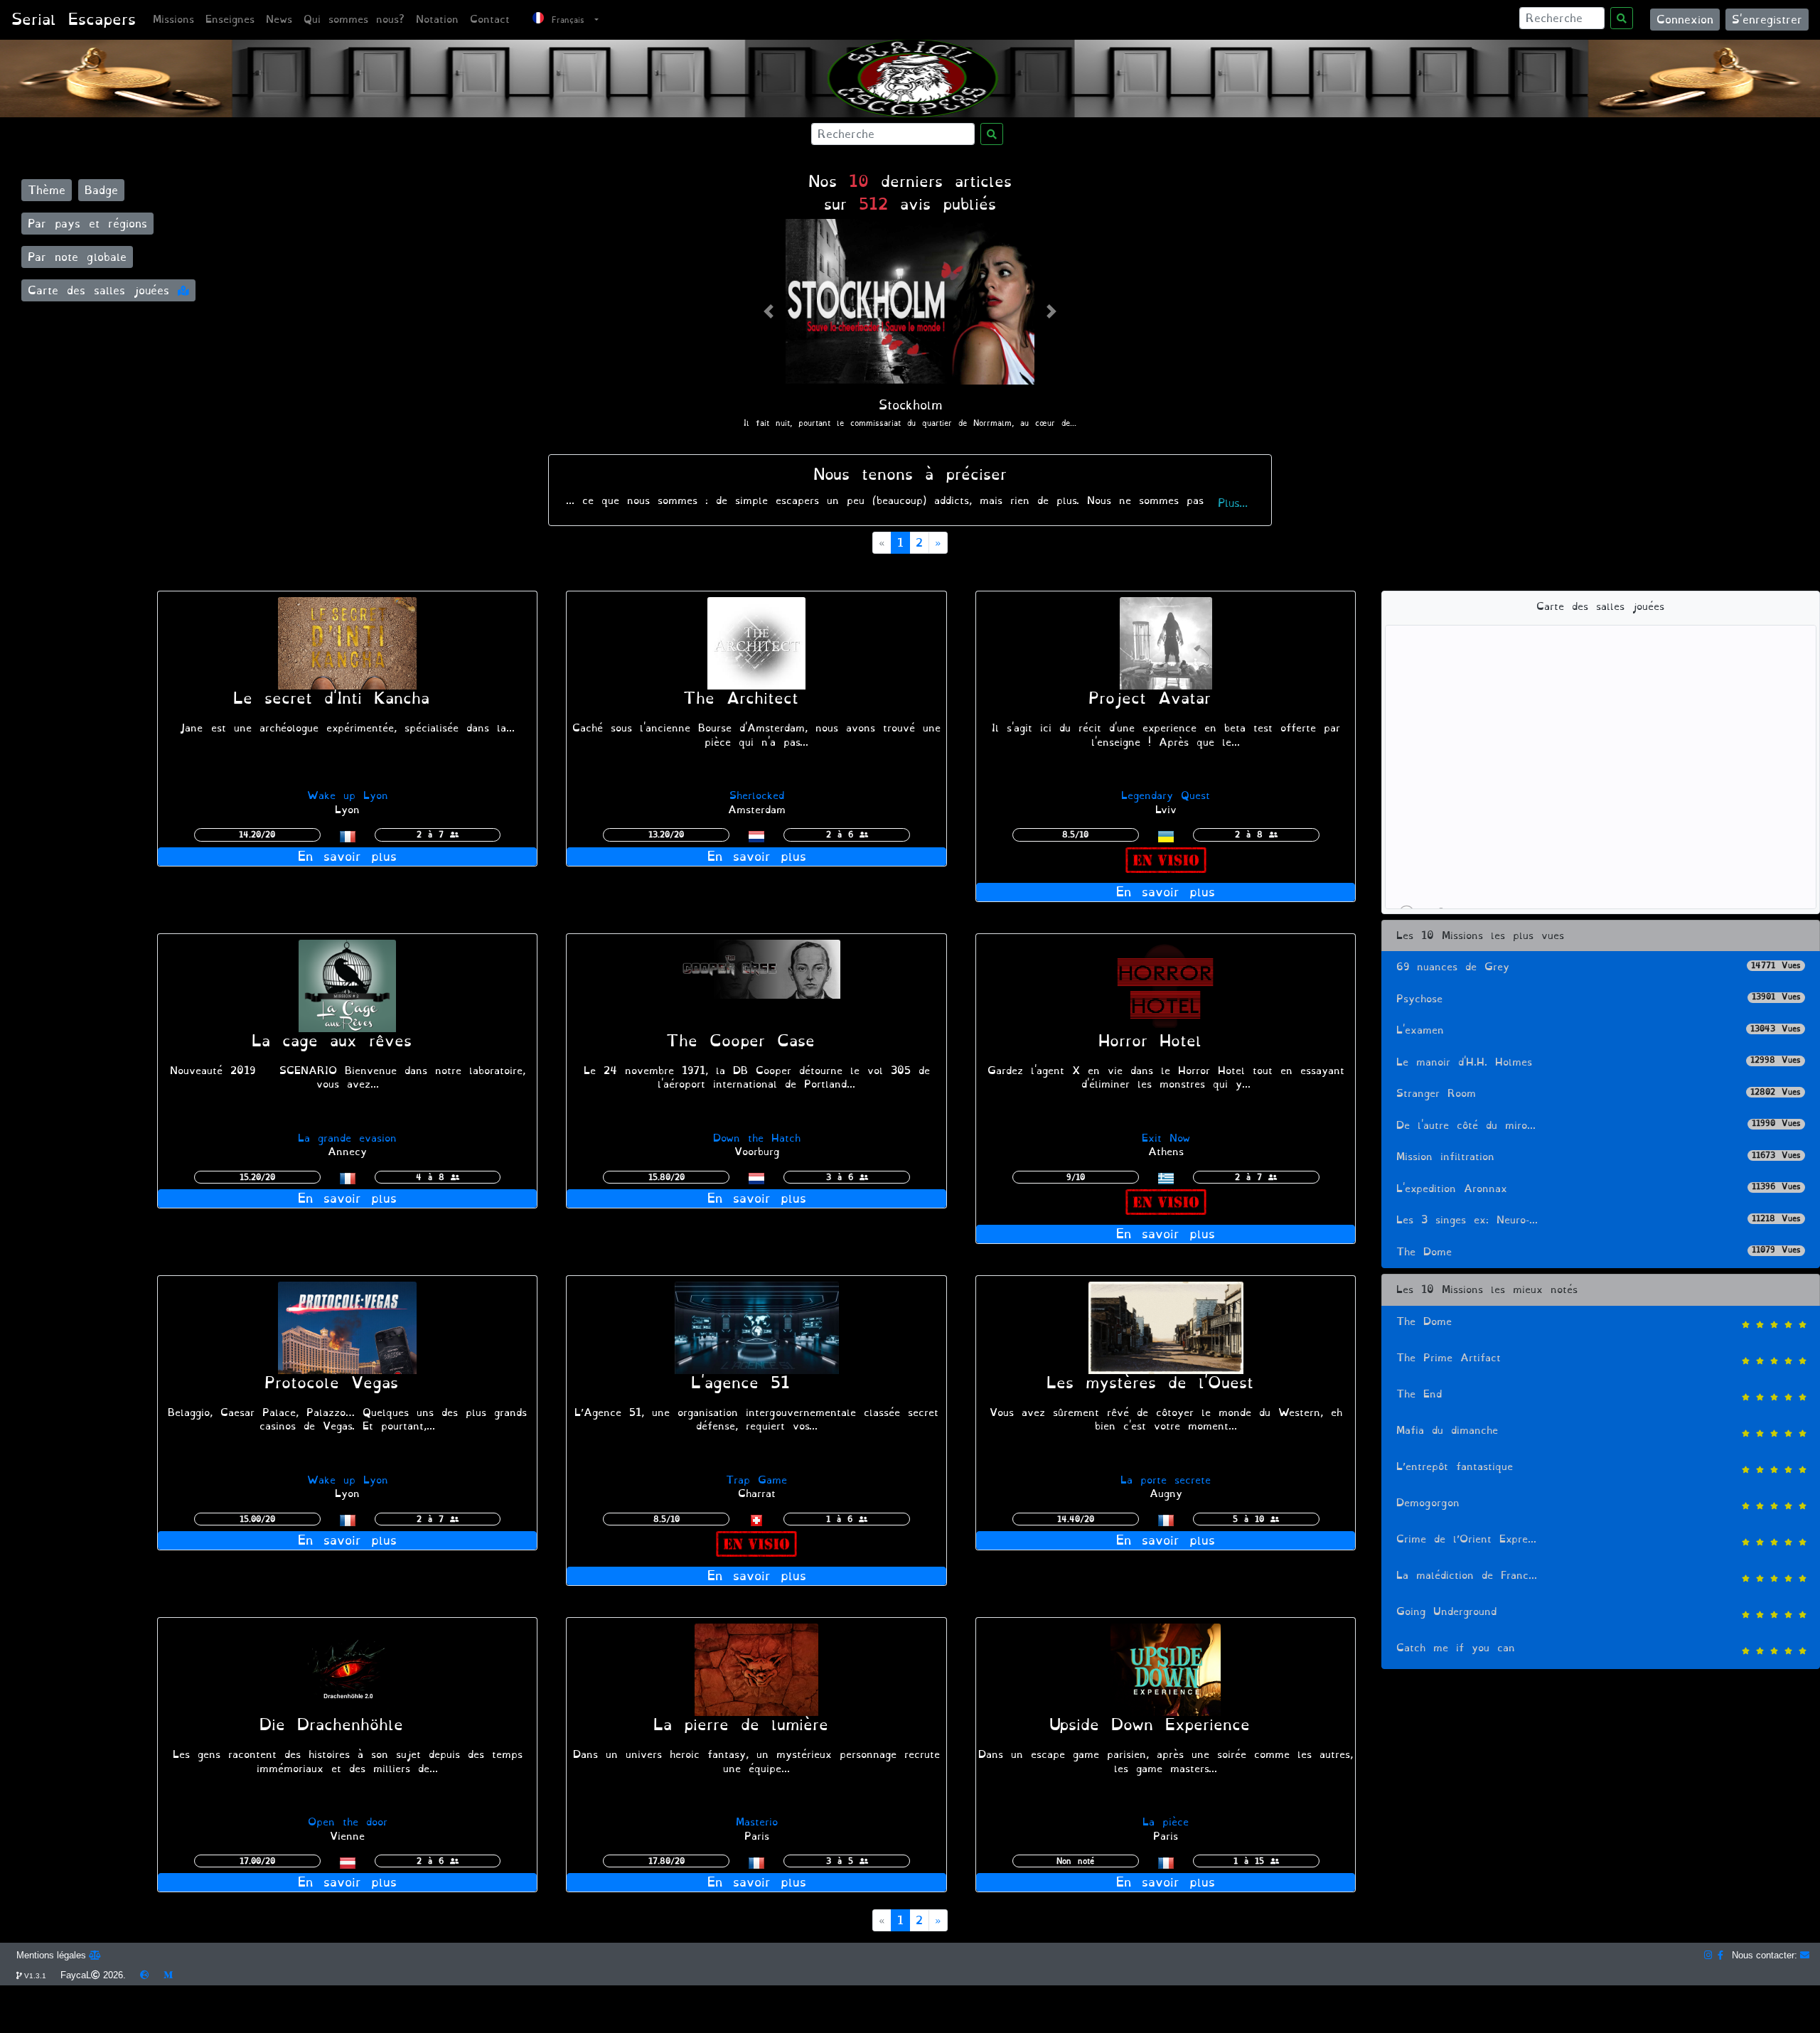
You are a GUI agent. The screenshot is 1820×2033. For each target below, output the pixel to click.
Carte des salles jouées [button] (103, 290)
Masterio (757, 1822)
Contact (490, 20)
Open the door (348, 1822)
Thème (47, 190)
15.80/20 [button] (667, 1177)
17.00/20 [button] (257, 1861)
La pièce (1166, 1822)
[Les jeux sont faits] (348, 1325)
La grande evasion (347, 1138)
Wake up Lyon (348, 796)
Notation (437, 20)
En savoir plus (347, 857)
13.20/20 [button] (666, 835)
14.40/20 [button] (1076, 1519)
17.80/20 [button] (667, 1861)
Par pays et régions (87, 224)
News (279, 20)
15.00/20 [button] (257, 1519)
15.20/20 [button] (257, 1177)
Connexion (1685, 20)
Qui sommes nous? (354, 20)
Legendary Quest (1166, 796)
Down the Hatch (757, 1138)
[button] (769, 311)
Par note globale (77, 257)
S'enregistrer (1767, 20)
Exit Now (1166, 1138)
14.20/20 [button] (257, 835)
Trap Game (756, 1480)
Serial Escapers (74, 20)
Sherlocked (757, 796)
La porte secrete (1166, 1480)
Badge (101, 190)
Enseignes (230, 20)
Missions (173, 20)
